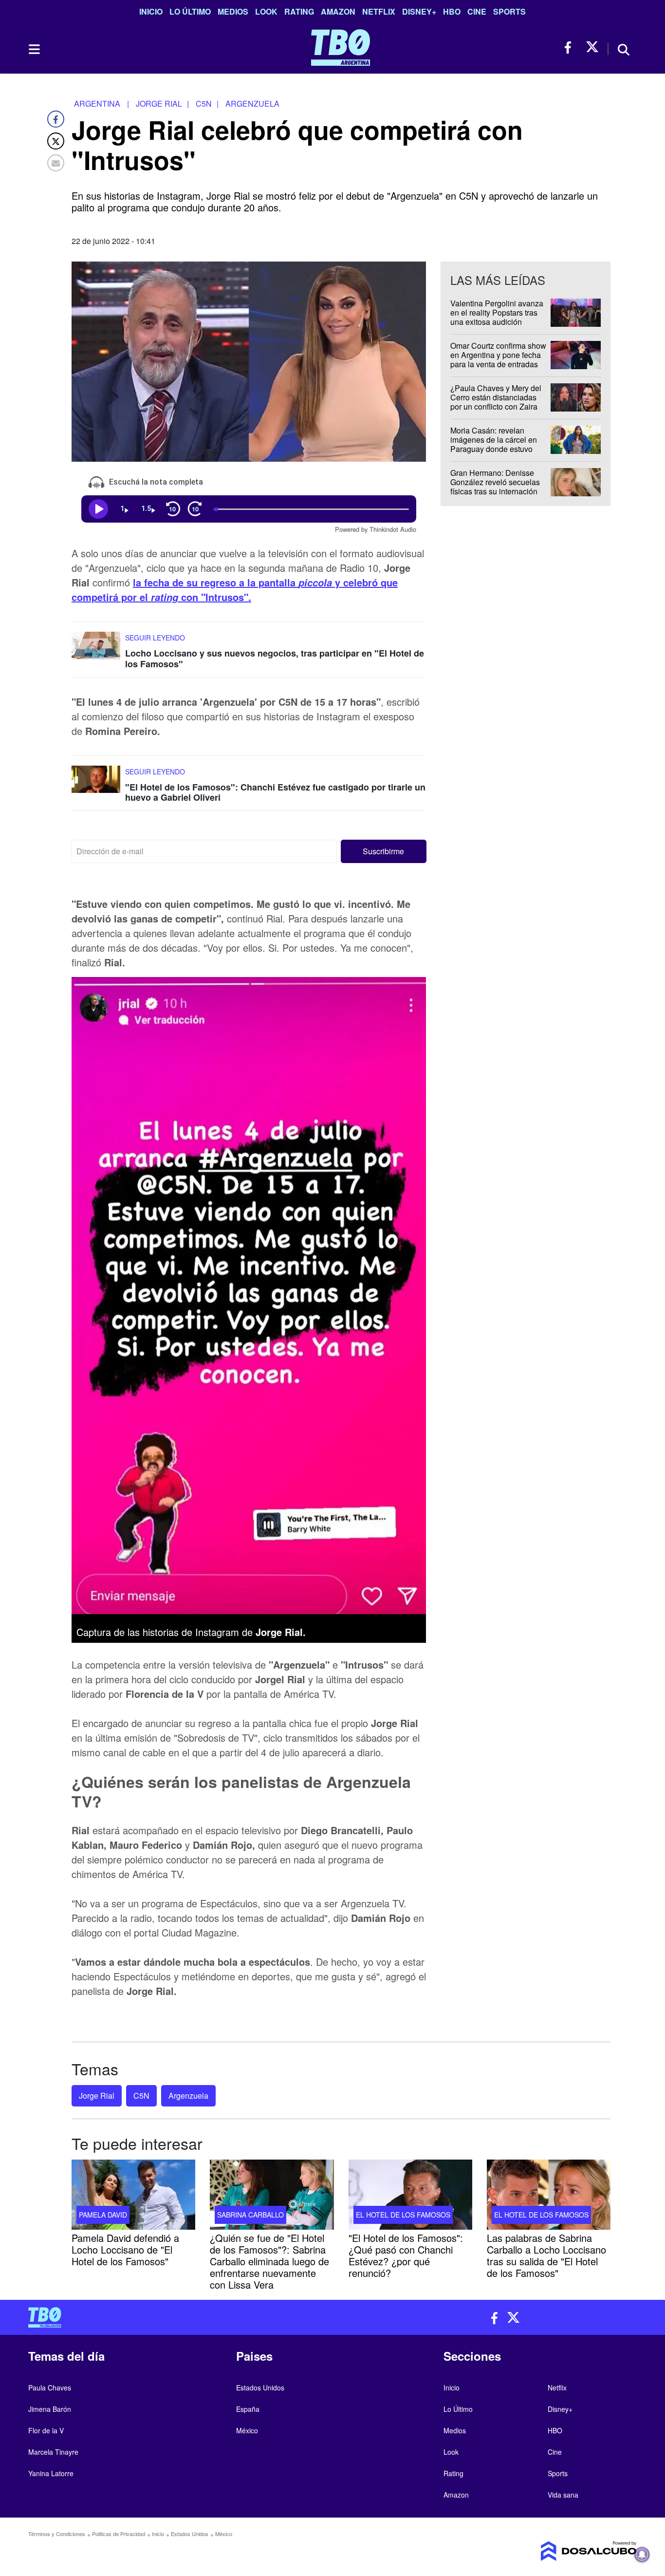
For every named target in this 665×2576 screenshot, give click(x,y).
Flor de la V (46, 2430)
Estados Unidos (260, 2388)
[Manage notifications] (642, 2555)
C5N (141, 2096)
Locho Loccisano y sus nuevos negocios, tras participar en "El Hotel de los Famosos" (275, 658)
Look (266, 11)
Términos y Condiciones (57, 2534)
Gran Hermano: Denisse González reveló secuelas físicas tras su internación (495, 482)
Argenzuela (188, 2096)
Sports (509, 11)
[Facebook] (56, 119)
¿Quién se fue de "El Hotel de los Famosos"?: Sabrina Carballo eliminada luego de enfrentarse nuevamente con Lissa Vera (269, 2261)
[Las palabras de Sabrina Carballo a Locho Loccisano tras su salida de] (549, 2195)
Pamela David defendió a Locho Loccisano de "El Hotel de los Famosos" (125, 2249)
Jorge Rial (97, 2096)
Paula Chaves (50, 2388)
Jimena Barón (50, 2409)
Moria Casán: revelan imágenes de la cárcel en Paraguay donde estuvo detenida (494, 444)
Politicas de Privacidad (119, 2534)
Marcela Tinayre (53, 2452)
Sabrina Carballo (250, 2214)
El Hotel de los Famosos (403, 2214)
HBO (452, 11)
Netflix (379, 11)
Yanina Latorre (51, 2473)
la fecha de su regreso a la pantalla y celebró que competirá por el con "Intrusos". (235, 590)
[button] (384, 851)
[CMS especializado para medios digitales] (566, 2551)
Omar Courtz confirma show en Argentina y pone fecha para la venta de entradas (498, 355)
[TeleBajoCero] (177, 2317)
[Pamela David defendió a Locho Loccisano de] (133, 2195)
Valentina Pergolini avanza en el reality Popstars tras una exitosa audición (497, 312)
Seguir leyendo (155, 638)
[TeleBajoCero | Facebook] (571, 47)
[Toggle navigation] (34, 49)
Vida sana (563, 2495)
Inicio (151, 11)
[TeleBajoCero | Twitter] (592, 47)
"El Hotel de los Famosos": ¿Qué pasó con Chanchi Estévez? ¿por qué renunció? (406, 2255)
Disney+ (419, 11)
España (248, 2409)
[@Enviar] (56, 163)
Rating (299, 11)
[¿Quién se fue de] (272, 2195)
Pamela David (103, 2214)
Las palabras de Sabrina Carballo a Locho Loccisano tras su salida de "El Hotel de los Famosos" (546, 2255)
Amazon (338, 11)
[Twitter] (56, 141)
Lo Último (190, 11)
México (247, 2430)
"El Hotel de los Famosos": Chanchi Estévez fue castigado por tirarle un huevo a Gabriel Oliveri (275, 792)
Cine (477, 11)
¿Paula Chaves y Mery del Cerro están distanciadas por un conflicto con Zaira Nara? (496, 402)
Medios (233, 11)
